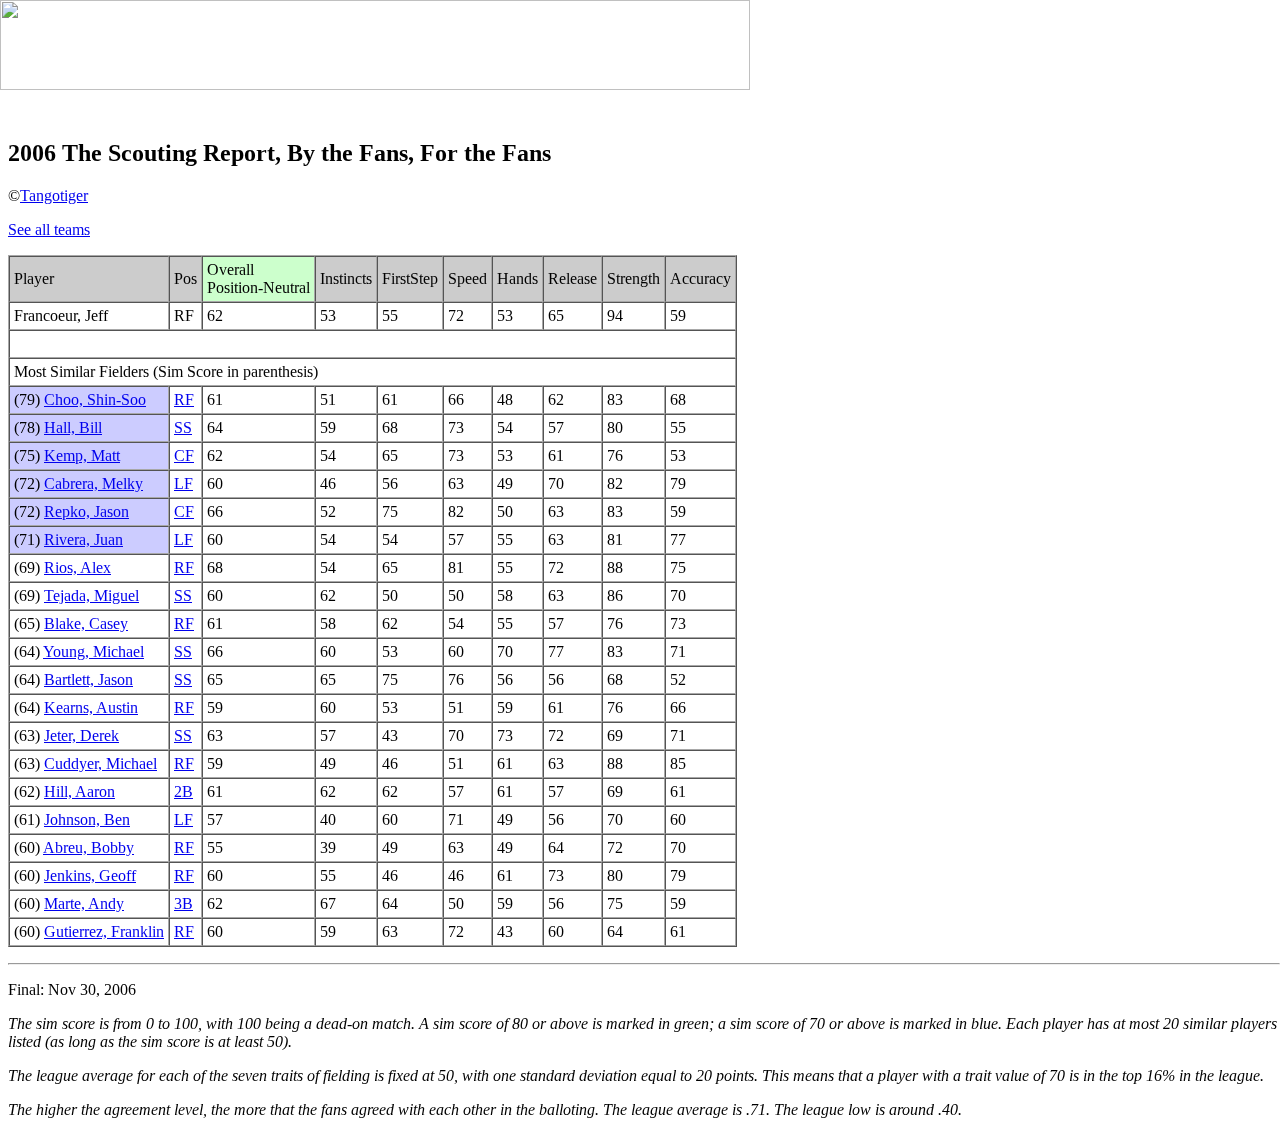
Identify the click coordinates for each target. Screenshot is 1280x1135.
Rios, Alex (77, 567)
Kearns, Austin (91, 707)
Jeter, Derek (81, 735)
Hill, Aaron (79, 791)
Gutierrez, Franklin (104, 931)
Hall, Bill (73, 427)
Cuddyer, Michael (100, 763)
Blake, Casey (86, 623)
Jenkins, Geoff (90, 875)
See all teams (49, 229)
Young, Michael (93, 651)
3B (183, 903)
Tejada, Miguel (91, 595)
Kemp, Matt (82, 455)
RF (184, 399)
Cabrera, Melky (93, 483)
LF (183, 483)
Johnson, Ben (87, 819)
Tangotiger (54, 195)
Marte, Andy (84, 903)
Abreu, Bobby (88, 847)
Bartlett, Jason (88, 679)
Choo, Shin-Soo (95, 399)
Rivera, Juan (83, 539)
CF (184, 455)
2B (183, 791)
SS (183, 427)
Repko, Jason (86, 511)
